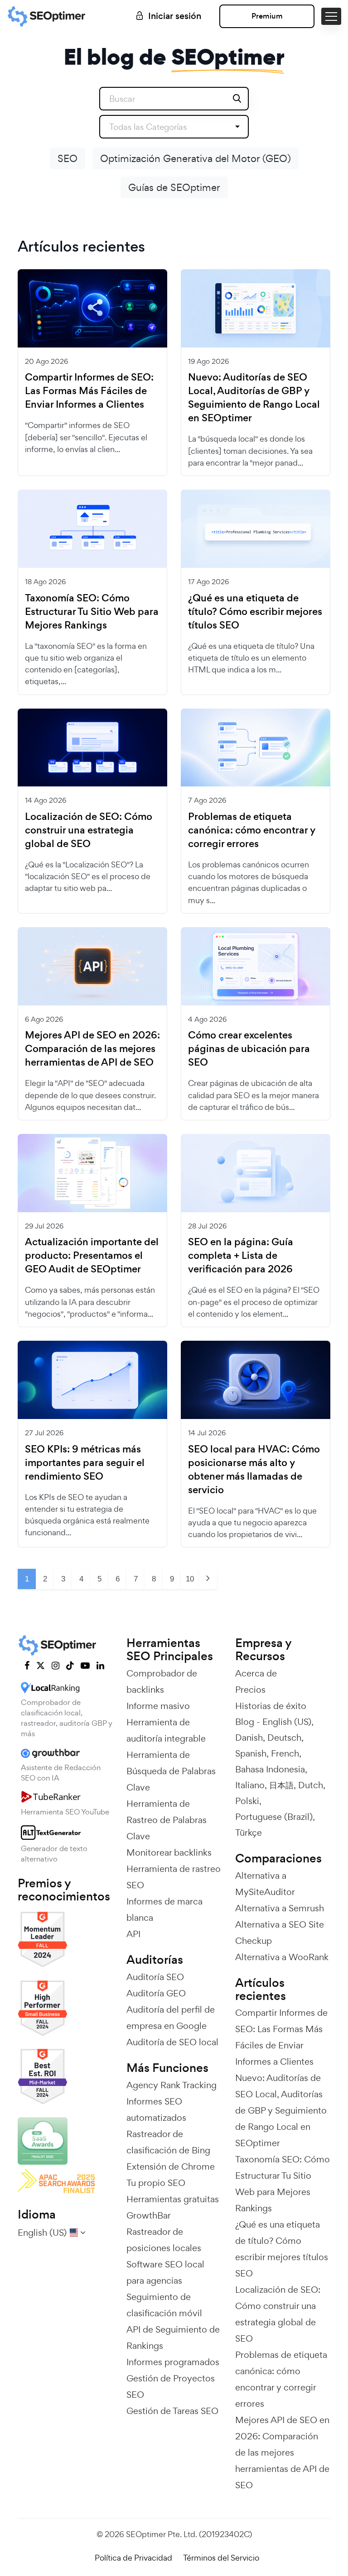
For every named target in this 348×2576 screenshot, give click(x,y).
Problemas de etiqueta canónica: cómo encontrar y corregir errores (252, 830)
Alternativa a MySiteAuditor (265, 1884)
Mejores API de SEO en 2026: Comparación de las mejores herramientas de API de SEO (92, 1049)
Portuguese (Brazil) (274, 1817)
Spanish (251, 1753)
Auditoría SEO (155, 1977)
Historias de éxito (271, 1706)
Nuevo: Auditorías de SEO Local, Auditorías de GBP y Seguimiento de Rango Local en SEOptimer (254, 398)
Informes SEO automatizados (156, 2109)
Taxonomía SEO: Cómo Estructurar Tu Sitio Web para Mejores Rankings (92, 612)
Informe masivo (158, 1706)
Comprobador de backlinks (162, 1681)
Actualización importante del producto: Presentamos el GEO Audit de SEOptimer (92, 1256)
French (285, 1753)
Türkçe (249, 1833)
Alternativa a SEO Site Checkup (280, 1933)
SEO (68, 158)
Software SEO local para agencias (165, 2272)
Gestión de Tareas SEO (172, 2411)
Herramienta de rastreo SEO (174, 1877)
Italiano (250, 1785)
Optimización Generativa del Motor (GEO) (196, 158)
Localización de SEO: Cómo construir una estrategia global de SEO (89, 830)
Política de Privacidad (133, 2558)
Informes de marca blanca (164, 1909)
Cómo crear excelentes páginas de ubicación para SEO (249, 1049)
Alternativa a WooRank (282, 1957)
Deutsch (284, 1738)
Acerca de (256, 1673)
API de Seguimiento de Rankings (173, 2338)
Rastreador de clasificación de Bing (168, 2142)
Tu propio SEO (156, 2183)
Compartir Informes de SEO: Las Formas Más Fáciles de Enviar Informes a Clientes (89, 391)
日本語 (281, 1785)
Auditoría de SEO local (172, 2042)
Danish (249, 1738)
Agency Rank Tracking (172, 2085)
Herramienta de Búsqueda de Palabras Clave (171, 1771)
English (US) (287, 1722)
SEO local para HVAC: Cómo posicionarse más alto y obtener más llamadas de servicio (254, 1470)
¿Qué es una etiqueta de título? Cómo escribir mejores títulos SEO (255, 612)
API (133, 1934)
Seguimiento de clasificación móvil (164, 2305)
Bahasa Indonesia (270, 1769)
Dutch (311, 1785)
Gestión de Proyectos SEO (171, 2386)
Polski (247, 1801)
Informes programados (173, 2362)
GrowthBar (149, 2215)
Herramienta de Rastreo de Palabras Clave (167, 1820)
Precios (250, 1690)
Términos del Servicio (221, 2558)
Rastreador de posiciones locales (164, 2240)
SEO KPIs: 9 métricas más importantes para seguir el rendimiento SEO (85, 1463)
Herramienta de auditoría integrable (166, 1730)
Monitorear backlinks (169, 1852)
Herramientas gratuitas (173, 2199)
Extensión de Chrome (171, 2167)
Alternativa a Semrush (280, 1908)
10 (190, 1579)
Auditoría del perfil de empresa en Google (171, 2018)
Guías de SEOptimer (174, 187)
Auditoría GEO (156, 1993)
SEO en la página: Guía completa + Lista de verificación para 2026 (241, 1256)
